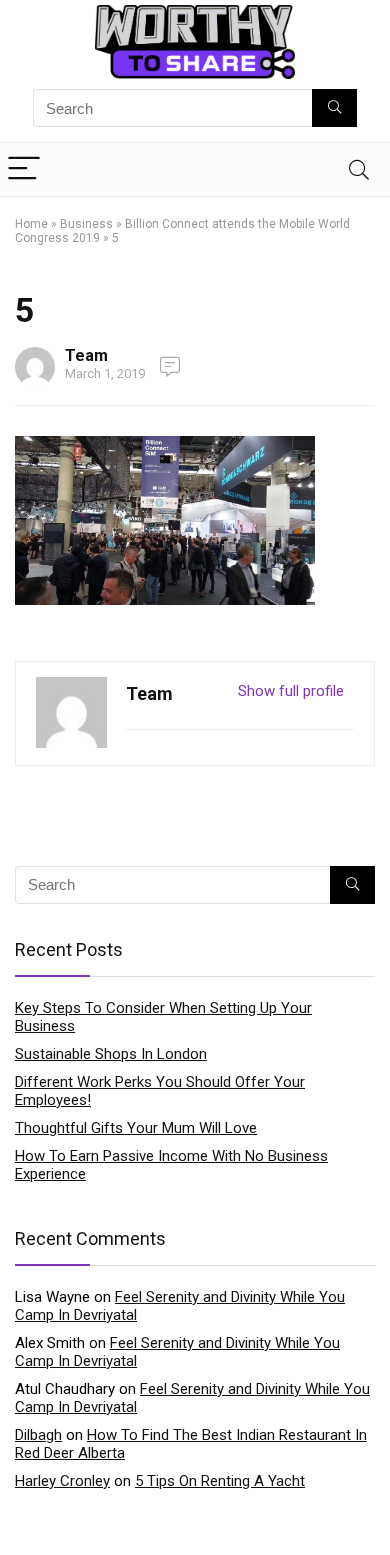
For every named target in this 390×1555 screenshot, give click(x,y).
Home (31, 224)
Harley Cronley (62, 1481)
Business (86, 224)
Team (86, 355)
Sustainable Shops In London (111, 1054)
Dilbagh (38, 1435)
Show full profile (291, 691)
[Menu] (24, 169)
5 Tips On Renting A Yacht (220, 1481)
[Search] (359, 169)
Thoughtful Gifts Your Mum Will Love (136, 1128)
